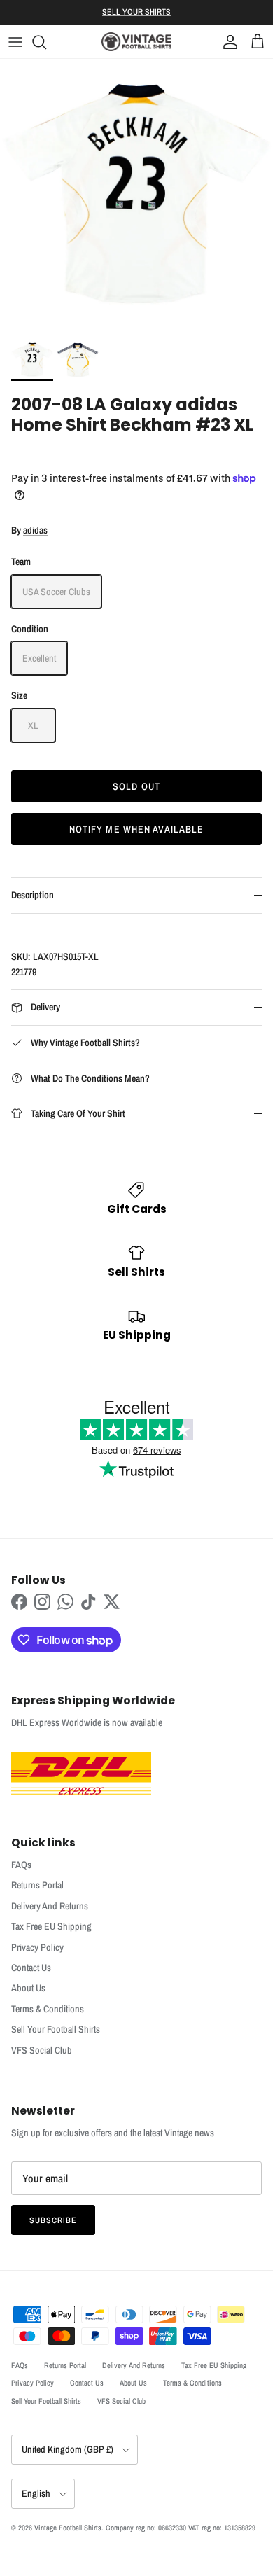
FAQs (21, 1865)
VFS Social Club (42, 2050)
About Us (28, 1988)
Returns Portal (37, 1885)
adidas (35, 530)
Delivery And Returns (50, 1906)
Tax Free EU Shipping (51, 1926)
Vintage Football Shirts (68, 2528)
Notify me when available (137, 829)
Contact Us (31, 1968)
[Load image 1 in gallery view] (136, 195)
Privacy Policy (37, 1947)
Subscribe (53, 2220)
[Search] (46, 42)
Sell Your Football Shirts (56, 2029)
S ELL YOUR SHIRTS (136, 12)
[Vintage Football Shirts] (136, 42)
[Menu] (15, 42)
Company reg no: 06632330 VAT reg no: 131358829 (181, 2528)
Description (33, 895)
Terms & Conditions (48, 2009)
